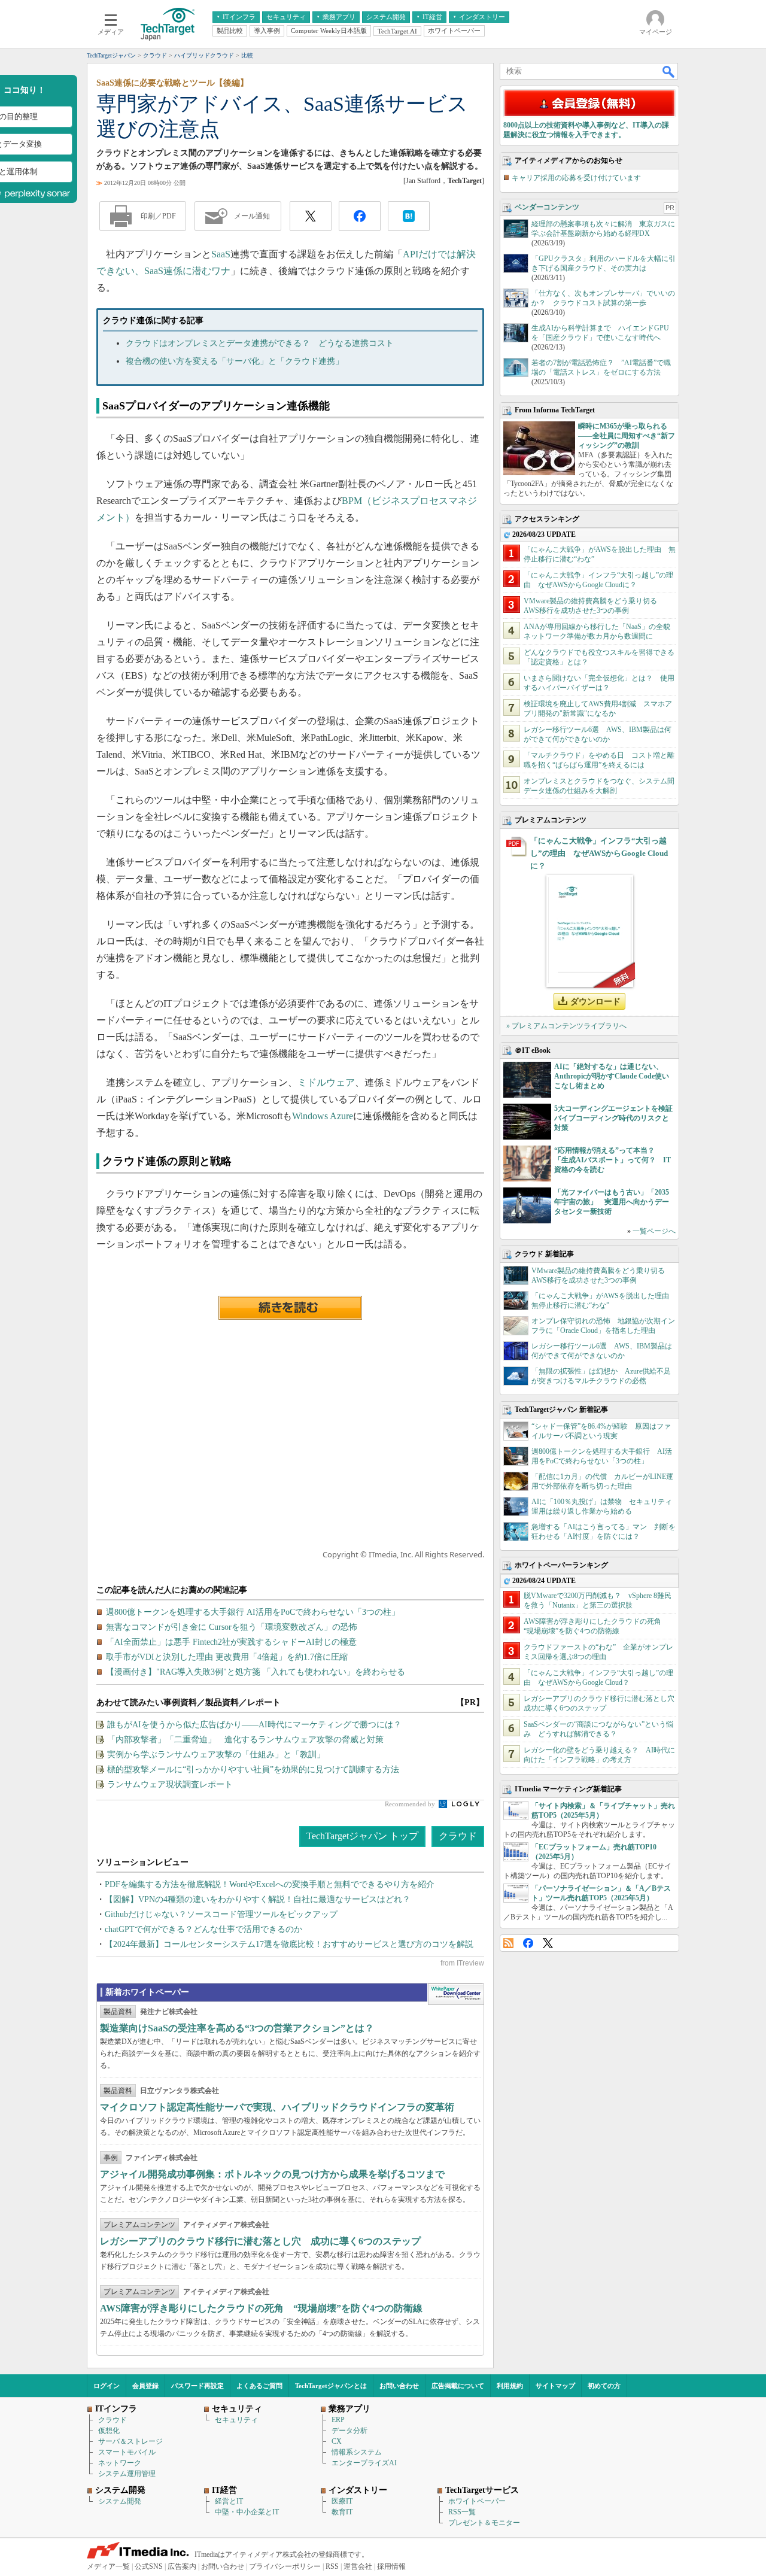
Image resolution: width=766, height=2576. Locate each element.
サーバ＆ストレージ (130, 2441)
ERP (338, 2420)
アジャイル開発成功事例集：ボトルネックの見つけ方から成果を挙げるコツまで (272, 2174)
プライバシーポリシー (285, 2566)
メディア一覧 (108, 2566)
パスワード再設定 (197, 2386)
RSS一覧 (462, 2512)
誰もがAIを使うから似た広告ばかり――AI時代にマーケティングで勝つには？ (254, 1725)
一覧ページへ (654, 1231)
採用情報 (391, 2566)
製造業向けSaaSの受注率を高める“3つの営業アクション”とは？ (237, 2028)
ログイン (107, 2386)
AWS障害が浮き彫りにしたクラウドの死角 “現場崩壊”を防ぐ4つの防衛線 (261, 2308)
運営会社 (358, 2566)
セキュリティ (236, 2420)
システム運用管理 (127, 2474)
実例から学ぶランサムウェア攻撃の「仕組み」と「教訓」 (216, 1755)
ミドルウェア (326, 1082)
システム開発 (120, 2501)
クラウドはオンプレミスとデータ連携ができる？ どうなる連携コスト (260, 343)
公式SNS (149, 2566)
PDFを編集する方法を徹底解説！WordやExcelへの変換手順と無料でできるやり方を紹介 (270, 1884)
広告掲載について (458, 2386)
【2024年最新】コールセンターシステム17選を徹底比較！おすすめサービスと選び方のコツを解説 (289, 1944)
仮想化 (109, 2431)
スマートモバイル (127, 2452)
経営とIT (229, 2501)
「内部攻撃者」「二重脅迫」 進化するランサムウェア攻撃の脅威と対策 (245, 1740)
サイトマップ (555, 2386)
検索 (669, 71)
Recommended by (411, 1804)
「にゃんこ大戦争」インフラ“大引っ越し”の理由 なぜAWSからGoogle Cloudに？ (599, 853)
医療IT (342, 2501)
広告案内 (182, 2566)
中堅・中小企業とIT (247, 2512)
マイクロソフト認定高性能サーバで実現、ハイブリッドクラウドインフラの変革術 (277, 2107)
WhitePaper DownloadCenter (456, 1994)
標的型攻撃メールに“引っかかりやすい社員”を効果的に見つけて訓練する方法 (253, 1770)
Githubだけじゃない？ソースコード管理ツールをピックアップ (221, 1914)
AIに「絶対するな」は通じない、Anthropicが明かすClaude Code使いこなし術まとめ (612, 1076)
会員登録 (145, 2386)
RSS (508, 1943)
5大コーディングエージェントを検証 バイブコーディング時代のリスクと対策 (617, 1118)
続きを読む (290, 1308)
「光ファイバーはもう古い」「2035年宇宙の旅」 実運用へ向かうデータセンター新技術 (612, 1202)
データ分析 (349, 2431)
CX (337, 2441)
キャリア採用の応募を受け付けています (576, 178)
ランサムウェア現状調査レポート (170, 1784)
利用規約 (510, 2386)
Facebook (528, 1943)
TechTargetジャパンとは (331, 2386)
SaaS (221, 254)
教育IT (342, 2512)
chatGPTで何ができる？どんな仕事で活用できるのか (203, 1929)
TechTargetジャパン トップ (362, 1836)
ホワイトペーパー (477, 2501)
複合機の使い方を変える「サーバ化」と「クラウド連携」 (235, 361)
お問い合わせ (399, 2386)
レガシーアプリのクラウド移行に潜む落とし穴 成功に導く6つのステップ (260, 2241)
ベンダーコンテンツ (547, 207)
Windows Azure (323, 1116)
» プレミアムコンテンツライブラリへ (566, 1026)
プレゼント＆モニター (484, 2523)
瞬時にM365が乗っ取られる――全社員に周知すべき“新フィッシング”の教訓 (627, 436)
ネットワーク (120, 2463)
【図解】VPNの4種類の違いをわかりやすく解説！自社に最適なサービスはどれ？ (258, 1899)
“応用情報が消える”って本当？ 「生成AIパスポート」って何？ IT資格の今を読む (613, 1160)
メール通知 (252, 216)
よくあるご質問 (259, 2386)
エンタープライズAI (364, 2463)
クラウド (458, 1836)
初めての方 (604, 2386)
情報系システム (357, 2452)
